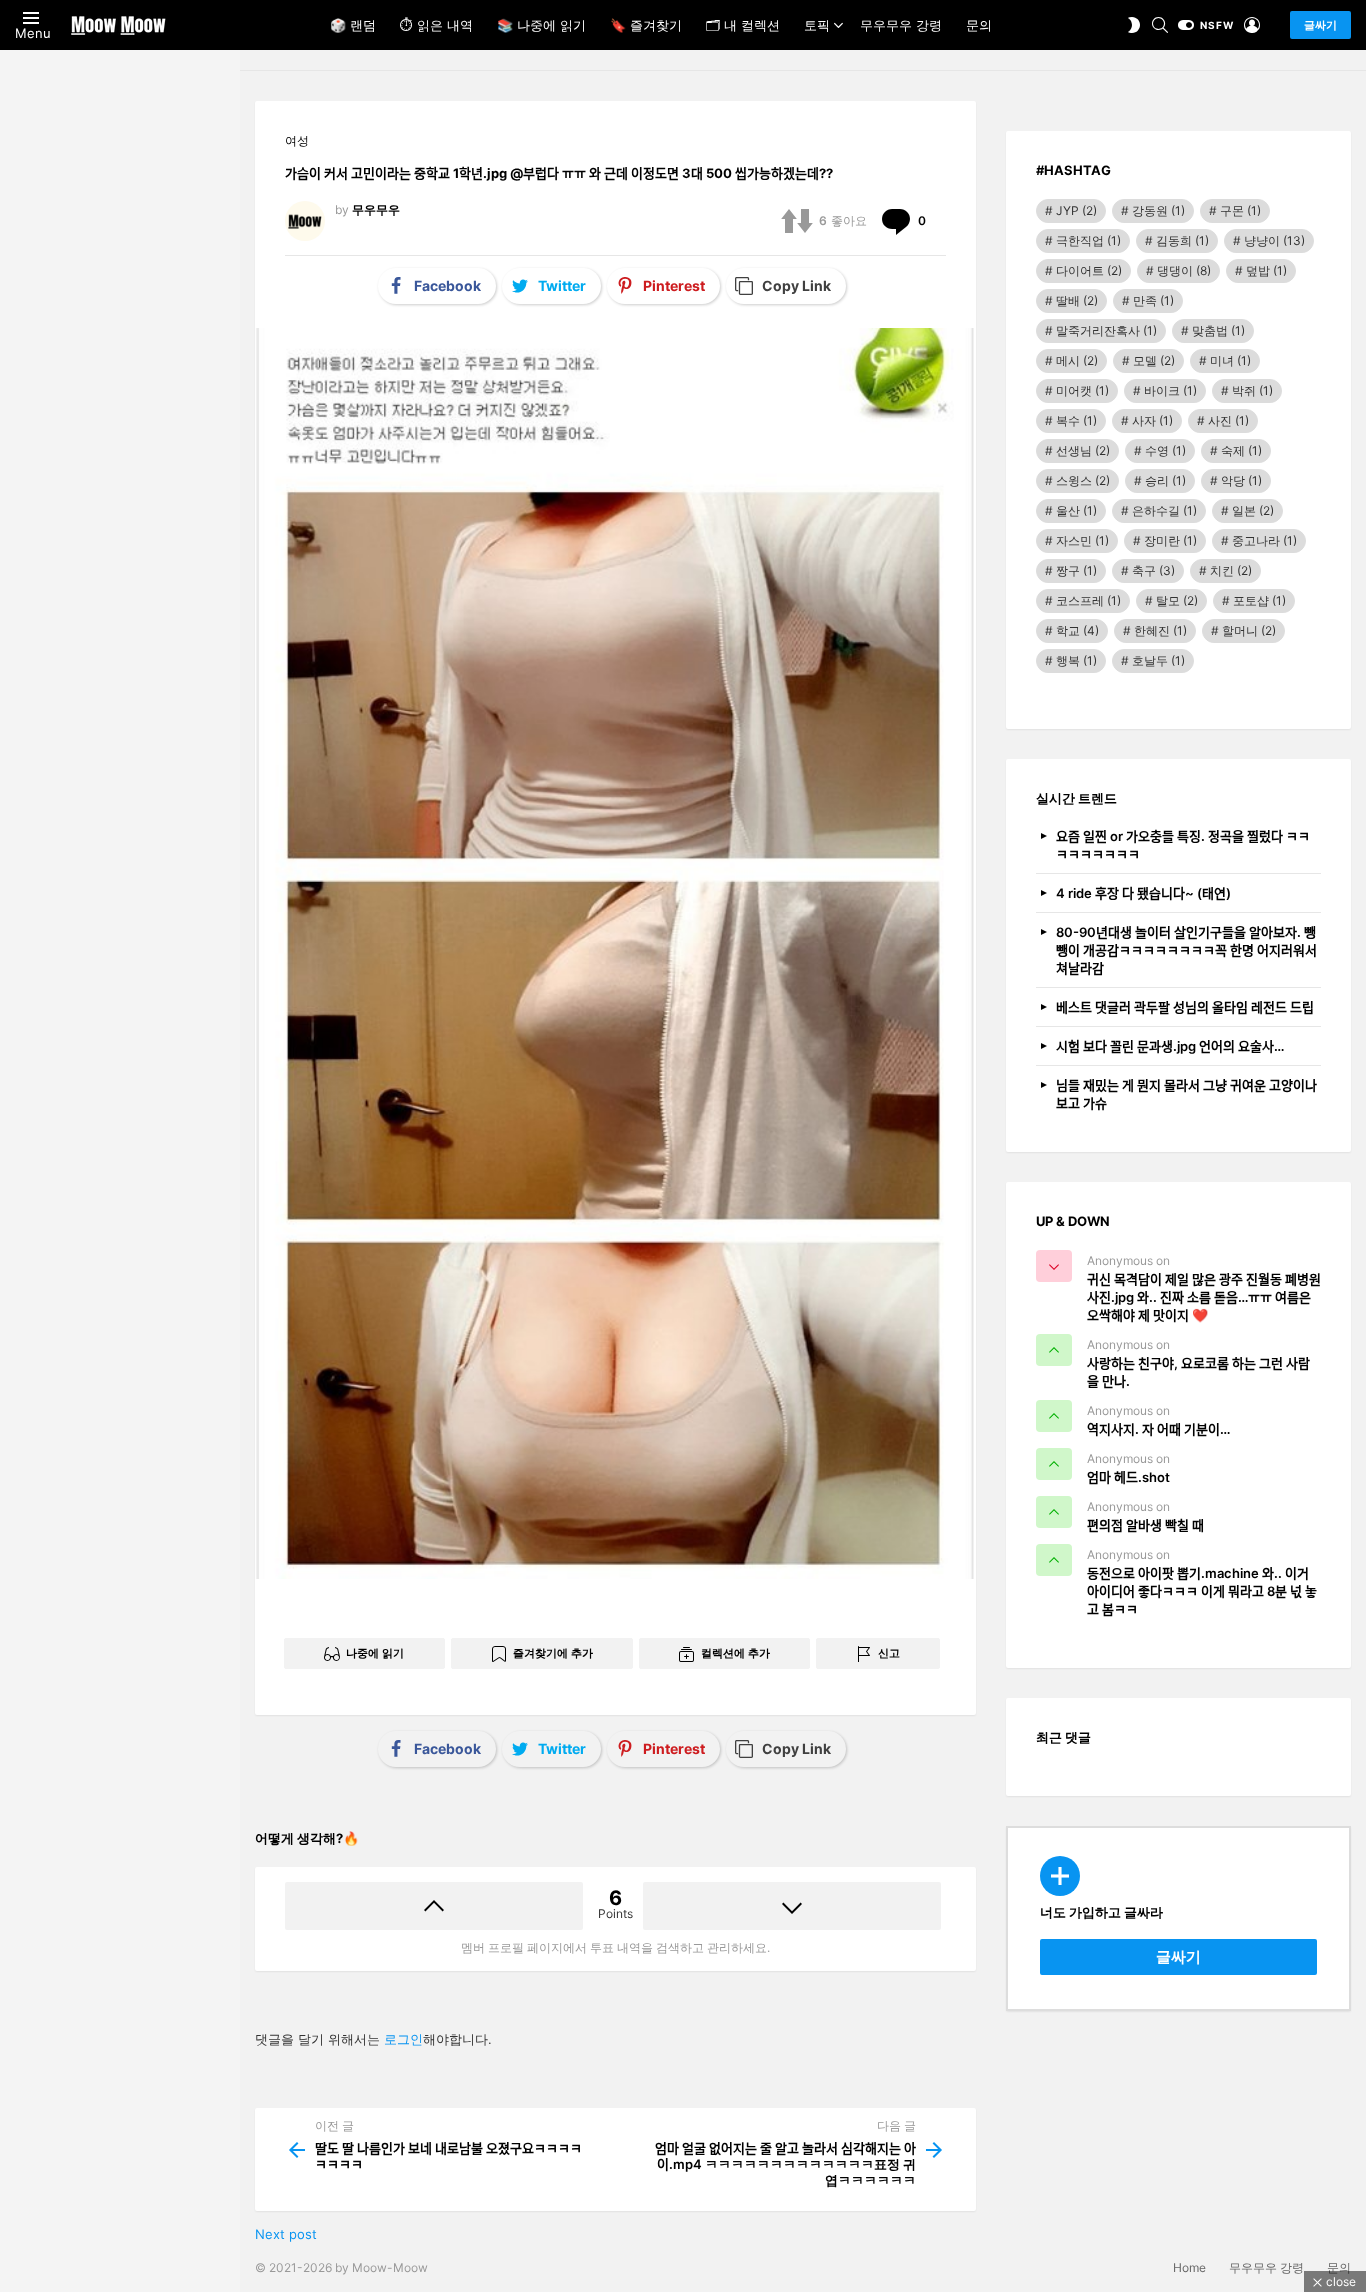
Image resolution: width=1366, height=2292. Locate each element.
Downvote (792, 1906)
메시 (1077, 360)
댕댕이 (1184, 270)
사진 (1228, 420)
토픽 (817, 25)
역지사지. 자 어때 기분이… (1158, 1429)
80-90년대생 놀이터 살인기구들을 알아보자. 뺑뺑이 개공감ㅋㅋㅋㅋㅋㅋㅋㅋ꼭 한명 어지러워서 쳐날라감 (1186, 950)
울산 (1076, 510)
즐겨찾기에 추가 (553, 1653)
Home (1189, 2267)
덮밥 (1266, 270)
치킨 (1231, 570)
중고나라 (1264, 540)
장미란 (1170, 540)
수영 (1165, 450)
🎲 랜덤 (353, 25)
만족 (1153, 300)
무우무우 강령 (901, 25)
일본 (1253, 510)
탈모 (1177, 600)
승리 (1165, 480)
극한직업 (1088, 240)
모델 (1154, 360)
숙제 (1241, 450)
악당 (1241, 480)
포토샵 (1259, 600)
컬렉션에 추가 (735, 1653)
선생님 (1083, 450)
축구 (1153, 570)
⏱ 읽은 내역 (436, 25)
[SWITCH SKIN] (1134, 25)
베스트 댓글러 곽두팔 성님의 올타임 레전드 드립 (1185, 1007)
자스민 (1082, 540)
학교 (1077, 630)
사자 (1152, 420)
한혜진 (1160, 630)
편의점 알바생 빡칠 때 (1145, 1525)
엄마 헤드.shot (1128, 1477)
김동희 (1182, 240)
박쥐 (1252, 390)
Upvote (434, 1906)
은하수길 (1164, 510)
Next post (286, 2234)
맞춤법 (1218, 330)
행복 (1076, 660)
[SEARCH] (1160, 25)
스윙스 (1083, 480)
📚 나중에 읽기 (541, 25)
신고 (889, 1653)
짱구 (1076, 570)
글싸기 (1320, 25)
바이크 (1170, 390)
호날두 (1158, 660)
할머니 (1249, 630)
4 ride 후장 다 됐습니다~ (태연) (1143, 893)
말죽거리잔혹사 (1106, 330)
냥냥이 (1274, 240)
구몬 (1240, 210)
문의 (979, 25)
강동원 (1158, 210)
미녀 (1230, 360)
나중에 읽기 (375, 1653)
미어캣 (1082, 390)
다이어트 (1089, 270)
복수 (1076, 420)
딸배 (1077, 300)
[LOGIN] (1252, 25)
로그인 (403, 2039)
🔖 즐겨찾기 (646, 25)
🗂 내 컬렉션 (743, 25)
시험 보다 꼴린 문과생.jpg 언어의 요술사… (1170, 1046)
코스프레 (1088, 600)
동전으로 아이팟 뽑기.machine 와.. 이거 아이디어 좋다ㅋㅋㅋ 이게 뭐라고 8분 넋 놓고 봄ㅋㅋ (1202, 1591)
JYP (1076, 210)
